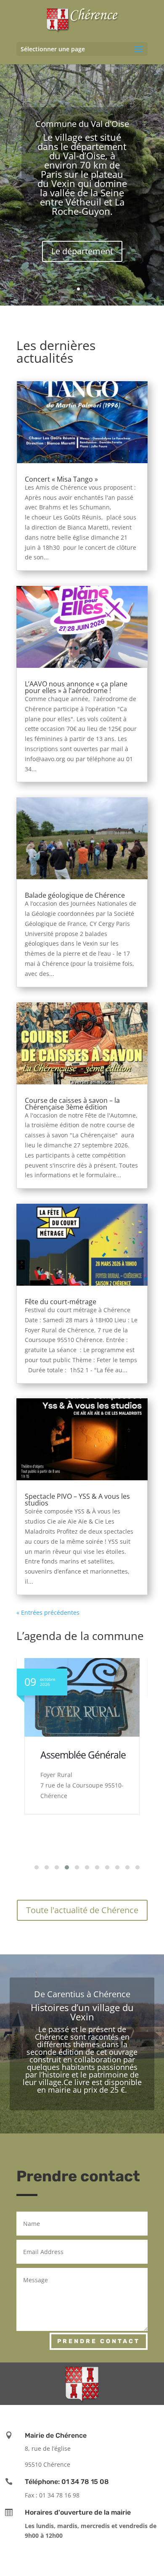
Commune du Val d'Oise (82, 124)
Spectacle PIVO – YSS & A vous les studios (77, 1500)
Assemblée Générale (83, 1755)
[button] (32, 1867)
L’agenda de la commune (80, 1636)
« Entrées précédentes (48, 1612)
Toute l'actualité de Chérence (82, 1910)
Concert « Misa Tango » (61, 479)
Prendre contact (99, 2341)
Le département (82, 251)
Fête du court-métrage (61, 1302)
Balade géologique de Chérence (75, 895)
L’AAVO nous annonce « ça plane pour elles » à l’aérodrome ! (76, 687)
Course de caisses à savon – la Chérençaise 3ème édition (72, 1104)
